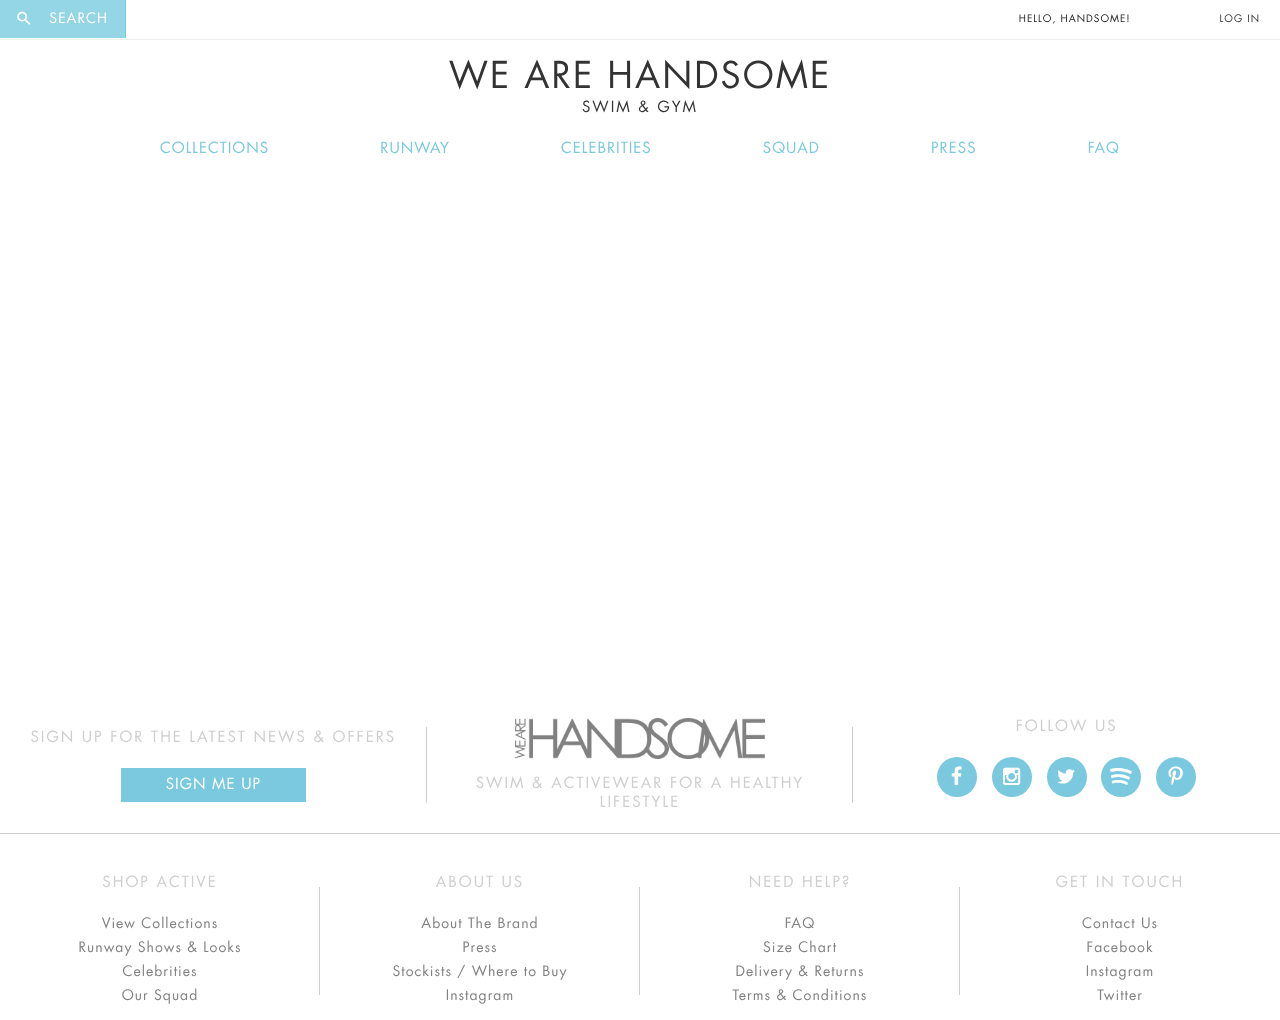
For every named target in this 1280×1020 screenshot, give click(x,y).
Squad (791, 148)
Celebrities (606, 148)
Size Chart (800, 948)
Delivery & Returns (799, 972)
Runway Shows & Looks (160, 948)
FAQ (1104, 148)
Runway (415, 148)
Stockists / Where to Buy (480, 972)
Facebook (1119, 948)
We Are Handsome (640, 87)
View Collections (160, 924)
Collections (214, 148)
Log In (1240, 19)
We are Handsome (181, 19)
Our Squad (160, 996)
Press (953, 148)
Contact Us (1120, 924)
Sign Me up (213, 784)
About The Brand (479, 924)
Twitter (1120, 996)
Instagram (480, 996)
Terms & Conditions (800, 996)
